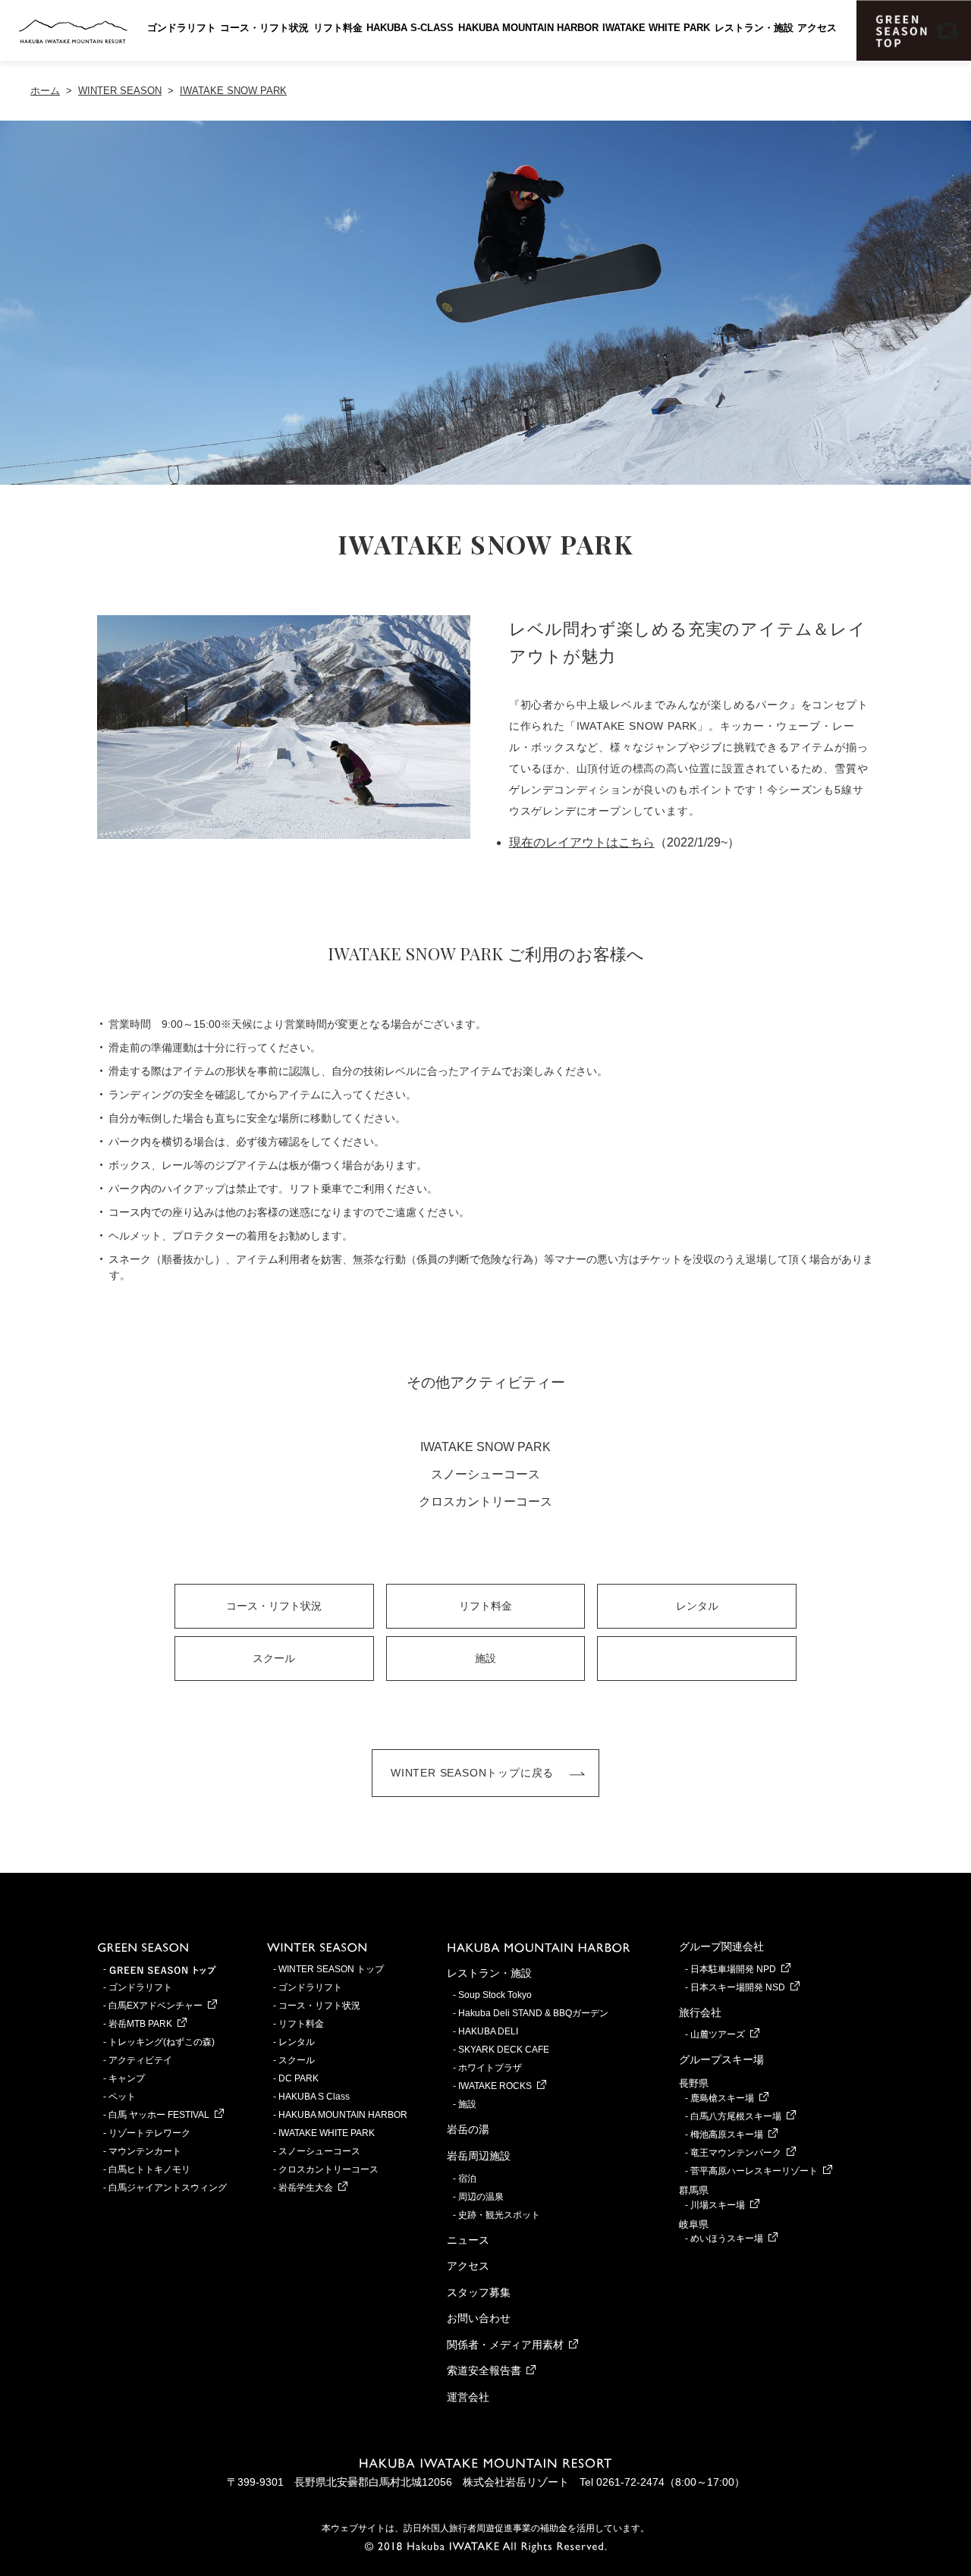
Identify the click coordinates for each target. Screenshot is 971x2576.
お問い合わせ (479, 2318)
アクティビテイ (140, 2060)
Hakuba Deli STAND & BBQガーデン (533, 2013)
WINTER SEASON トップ (331, 1969)
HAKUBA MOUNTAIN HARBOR (528, 28)
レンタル (697, 1606)
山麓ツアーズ (718, 2034)
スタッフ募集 (479, 2292)
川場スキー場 (718, 2205)
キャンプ (127, 2078)
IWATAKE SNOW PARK (485, 1447)
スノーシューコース (485, 1474)
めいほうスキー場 (727, 2238)
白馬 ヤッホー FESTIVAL (159, 2115)
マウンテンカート (145, 2151)
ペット (122, 2097)
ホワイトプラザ (490, 2068)
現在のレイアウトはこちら (582, 842)
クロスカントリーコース (485, 1502)
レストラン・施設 (754, 28)
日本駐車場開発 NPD (733, 1969)
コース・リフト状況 (264, 28)
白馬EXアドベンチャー (156, 2006)
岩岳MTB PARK (140, 2024)
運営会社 (468, 2397)
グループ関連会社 (721, 1946)
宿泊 (467, 2179)
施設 (485, 1658)
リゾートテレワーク (149, 2133)
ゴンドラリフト (182, 28)
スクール (274, 1658)
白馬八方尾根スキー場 (736, 2116)
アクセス (817, 28)
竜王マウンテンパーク (736, 2153)
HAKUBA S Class (314, 2097)
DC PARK (299, 2078)
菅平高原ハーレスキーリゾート (754, 2171)
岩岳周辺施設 (479, 2156)
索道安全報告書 (484, 2370)
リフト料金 (338, 28)
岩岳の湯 (468, 2129)
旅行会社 (700, 2012)
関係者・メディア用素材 (505, 2345)
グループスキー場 (721, 2059)
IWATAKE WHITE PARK (656, 28)
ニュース (468, 2240)
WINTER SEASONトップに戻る (472, 1773)
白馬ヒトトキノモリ (149, 2169)
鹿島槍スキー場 (722, 2098)
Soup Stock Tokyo (495, 1995)
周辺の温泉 (481, 2197)
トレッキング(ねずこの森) (162, 2042)
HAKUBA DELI (488, 2031)
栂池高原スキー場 (727, 2135)
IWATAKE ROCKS (495, 2086)
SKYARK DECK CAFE (504, 2050)
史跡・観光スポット (499, 2215)
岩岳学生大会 (306, 2188)
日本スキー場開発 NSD (738, 1987)
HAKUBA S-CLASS (410, 28)
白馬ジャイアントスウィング (168, 2188)
